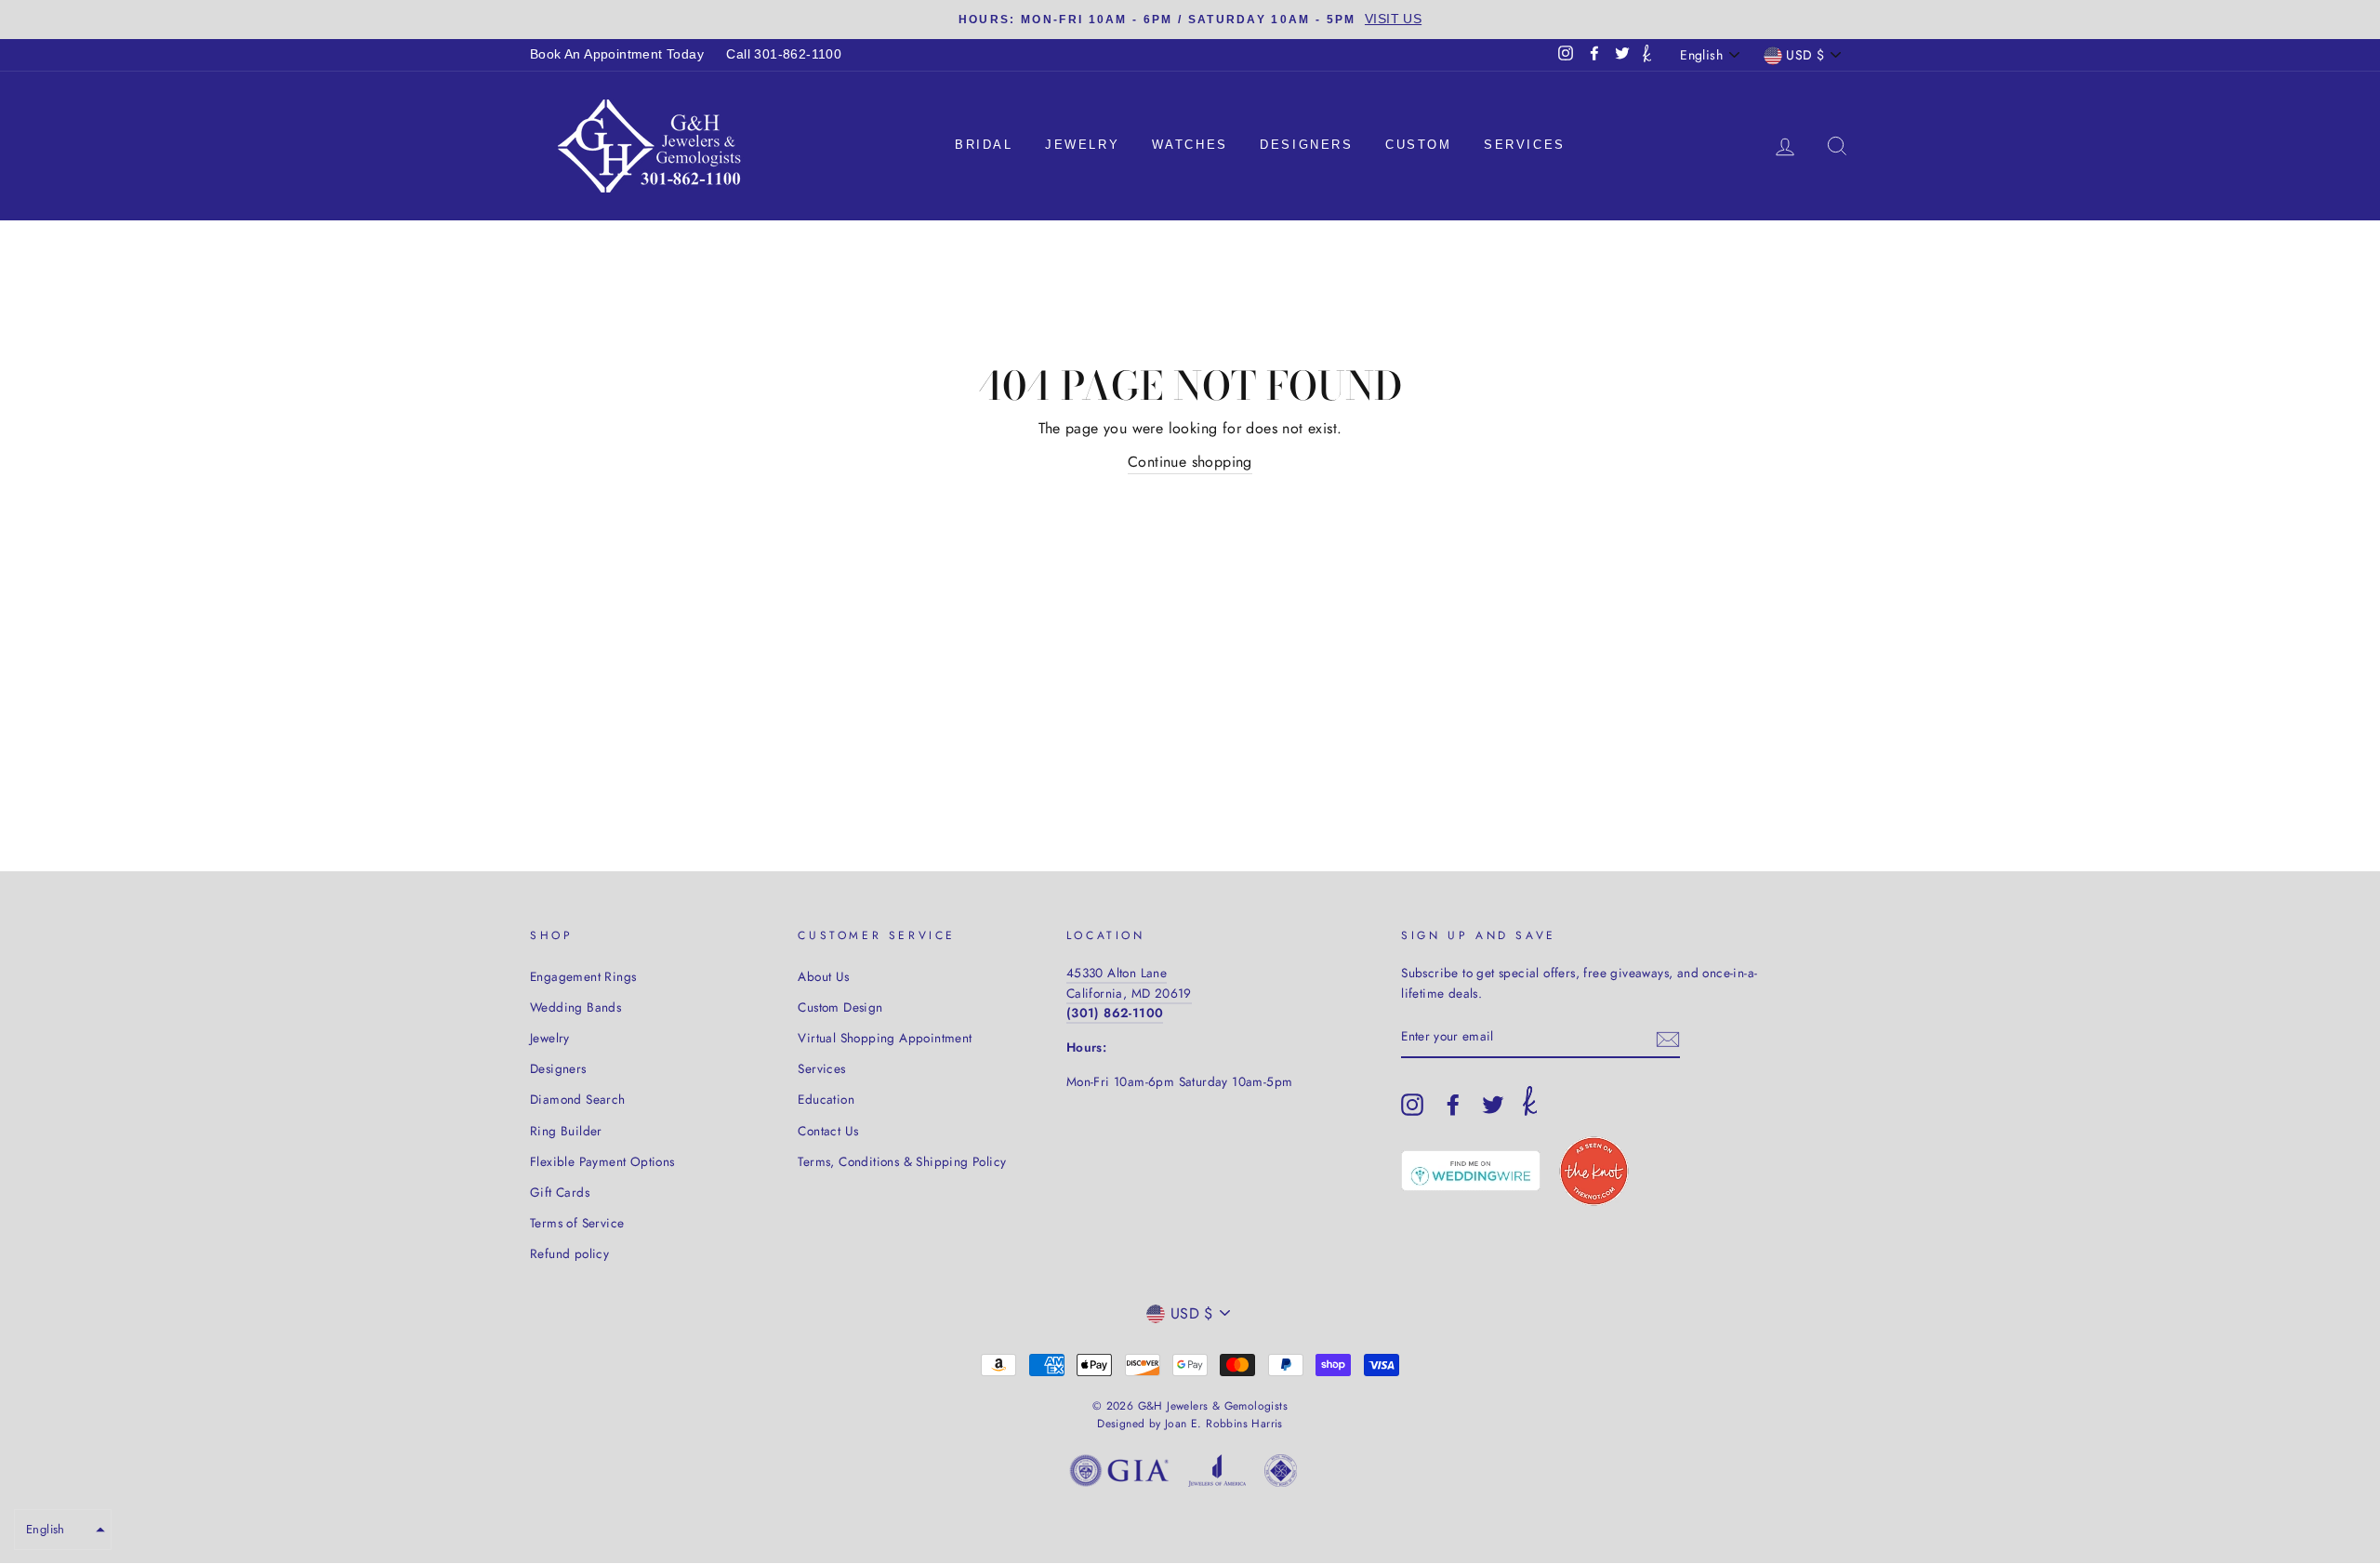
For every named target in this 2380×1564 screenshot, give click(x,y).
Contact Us (828, 1131)
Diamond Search (578, 1099)
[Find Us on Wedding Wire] (1471, 1171)
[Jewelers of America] (1217, 1474)
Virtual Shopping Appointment (885, 1038)
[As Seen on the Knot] (1594, 1171)
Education (826, 1099)
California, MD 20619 (1129, 993)
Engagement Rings (583, 976)
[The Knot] (1647, 55)
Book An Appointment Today (617, 54)
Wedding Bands (575, 1007)
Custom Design (840, 1007)
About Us (823, 976)
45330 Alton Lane (1117, 973)
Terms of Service (577, 1223)
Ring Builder (566, 1131)
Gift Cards (560, 1192)
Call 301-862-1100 (784, 54)
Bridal (984, 145)
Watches (1190, 145)
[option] (1190, 20)
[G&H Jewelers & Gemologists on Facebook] (1453, 1105)
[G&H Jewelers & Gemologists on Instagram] (1412, 1105)
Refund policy (569, 1253)
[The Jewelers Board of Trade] (1281, 1474)
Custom (1419, 145)
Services (1525, 145)
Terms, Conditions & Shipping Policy (902, 1161)
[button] (63, 1530)
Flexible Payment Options (602, 1161)
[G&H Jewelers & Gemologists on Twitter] (1493, 1105)
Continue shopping (1190, 462)
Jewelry (1082, 145)
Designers (1306, 145)
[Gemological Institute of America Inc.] (1119, 1474)
